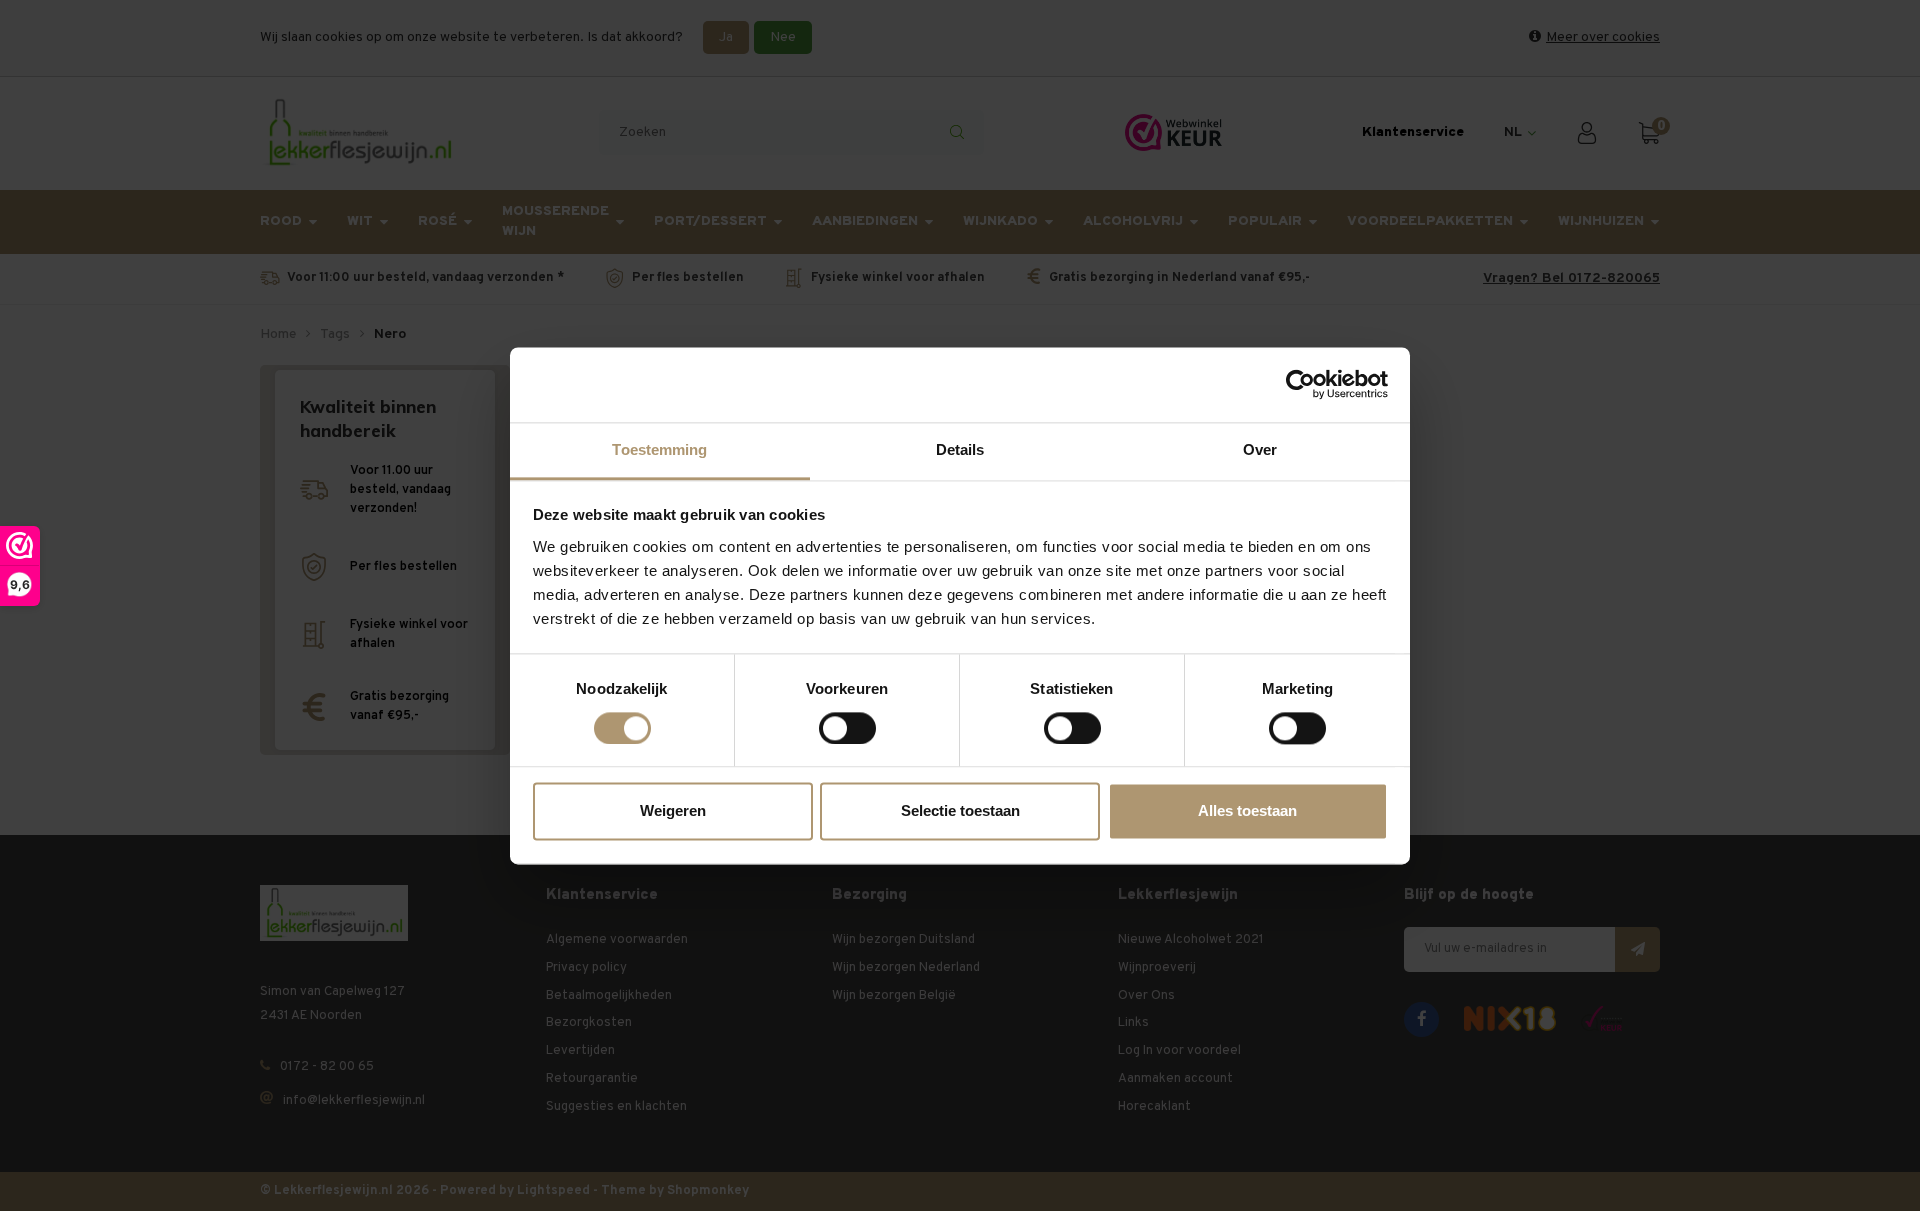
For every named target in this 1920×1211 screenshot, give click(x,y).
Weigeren (673, 811)
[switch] (847, 728)
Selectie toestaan (960, 811)
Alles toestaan (1247, 811)
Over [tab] (1260, 449)
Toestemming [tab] (659, 449)
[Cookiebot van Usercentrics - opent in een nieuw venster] (1300, 384)
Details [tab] (960, 449)
